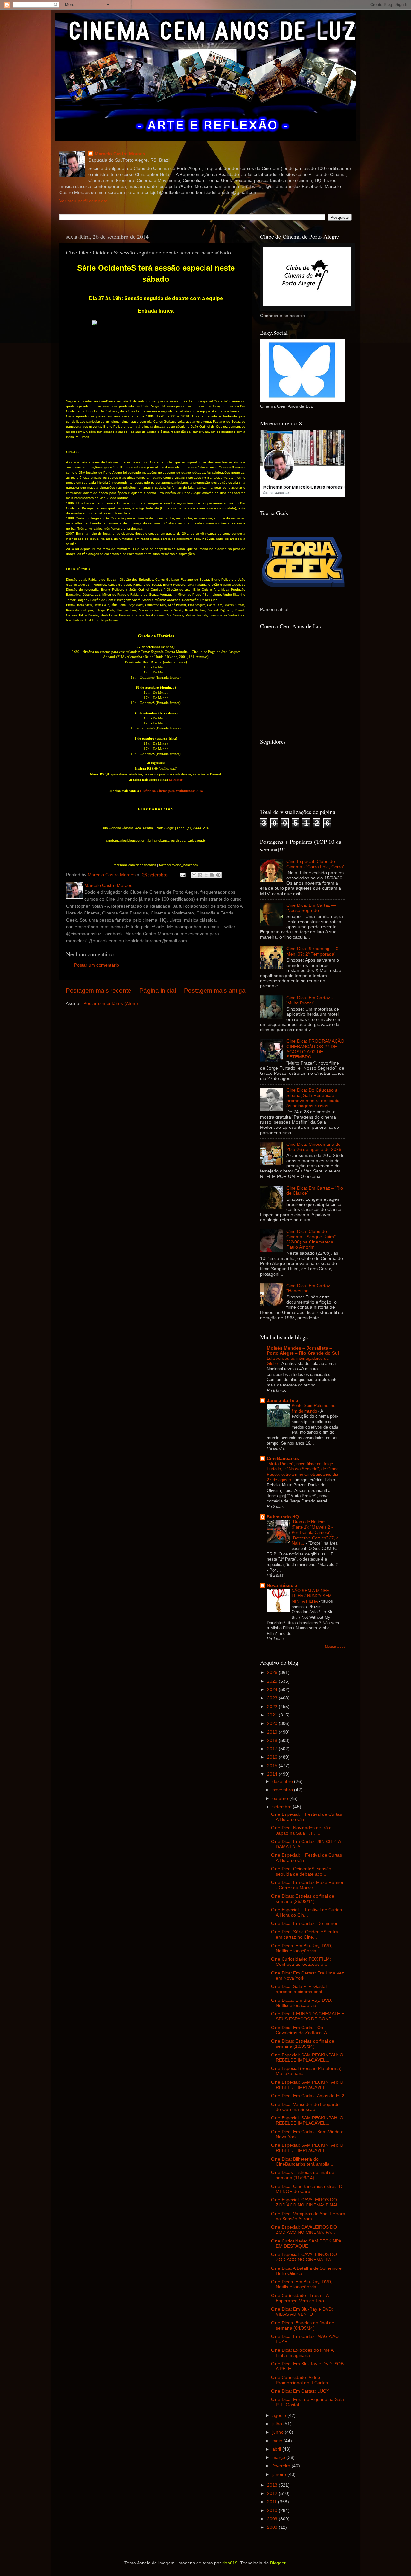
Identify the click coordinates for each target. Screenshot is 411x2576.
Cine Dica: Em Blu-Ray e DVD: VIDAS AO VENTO (302, 2312)
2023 (273, 1698)
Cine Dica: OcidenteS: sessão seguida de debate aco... (301, 1872)
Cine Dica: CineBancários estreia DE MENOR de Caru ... (308, 2189)
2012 (273, 2494)
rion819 (230, 2563)
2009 (273, 2519)
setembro (283, 1807)
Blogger (278, 2563)
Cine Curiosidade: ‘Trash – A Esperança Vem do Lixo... (300, 2298)
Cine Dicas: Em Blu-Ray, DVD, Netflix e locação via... (302, 1948)
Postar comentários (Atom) (111, 1004)
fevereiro (282, 2466)
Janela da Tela (283, 1400)
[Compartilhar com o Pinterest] (218, 875)
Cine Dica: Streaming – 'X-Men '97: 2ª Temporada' (313, 951)
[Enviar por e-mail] (194, 875)
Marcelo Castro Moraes (120, 154)
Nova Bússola (282, 1586)
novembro (283, 1790)
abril (277, 2449)
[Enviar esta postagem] (182, 875)
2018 (273, 1740)
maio (278, 2441)
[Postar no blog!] (200, 875)
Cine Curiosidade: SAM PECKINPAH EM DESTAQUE (308, 2244)
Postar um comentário (97, 965)
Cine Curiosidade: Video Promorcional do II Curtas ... (302, 2380)
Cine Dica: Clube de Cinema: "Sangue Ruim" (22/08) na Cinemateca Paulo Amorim (311, 1239)
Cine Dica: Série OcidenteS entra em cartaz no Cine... (305, 1934)
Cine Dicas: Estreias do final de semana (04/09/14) (303, 2326)
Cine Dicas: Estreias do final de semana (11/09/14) (303, 2175)
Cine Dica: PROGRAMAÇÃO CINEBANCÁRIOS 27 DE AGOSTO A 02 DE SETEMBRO (315, 1049)
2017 (273, 1749)
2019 (273, 1732)
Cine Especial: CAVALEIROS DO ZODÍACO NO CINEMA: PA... (304, 2230)
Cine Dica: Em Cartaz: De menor (304, 1924)
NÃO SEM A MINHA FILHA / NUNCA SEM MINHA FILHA (312, 1596)
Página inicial (158, 990)
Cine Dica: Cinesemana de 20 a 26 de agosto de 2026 (314, 1147)
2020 (273, 1723)
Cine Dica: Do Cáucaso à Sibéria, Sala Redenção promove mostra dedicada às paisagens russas (313, 1098)
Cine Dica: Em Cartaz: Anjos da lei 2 (308, 2096)
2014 (273, 1774)
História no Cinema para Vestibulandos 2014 (171, 791)
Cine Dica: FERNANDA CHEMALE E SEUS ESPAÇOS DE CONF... (308, 2016)
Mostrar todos (335, 1647)
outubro (281, 1799)
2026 (273, 1673)
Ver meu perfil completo (83, 201)
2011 (273, 2502)
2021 (273, 1715)
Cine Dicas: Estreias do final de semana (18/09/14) (303, 2044)
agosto (280, 2416)
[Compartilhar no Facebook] (212, 875)
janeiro (280, 2475)
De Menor (176, 780)
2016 (273, 1757)
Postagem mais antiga (215, 990)
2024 (273, 1690)
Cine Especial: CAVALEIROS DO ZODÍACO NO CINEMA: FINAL (305, 2202)
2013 (273, 2485)
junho (279, 2432)
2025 (273, 1681)
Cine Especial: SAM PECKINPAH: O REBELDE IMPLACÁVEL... (307, 2058)
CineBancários (283, 1459)
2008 (273, 2527)
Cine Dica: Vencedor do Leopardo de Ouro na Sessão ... (305, 2107)
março (279, 2458)
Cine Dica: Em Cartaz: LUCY (300, 2391)
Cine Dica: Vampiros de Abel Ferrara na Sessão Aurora (308, 2216)
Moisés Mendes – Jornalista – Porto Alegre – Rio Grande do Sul (303, 1351)
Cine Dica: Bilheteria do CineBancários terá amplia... (302, 2162)
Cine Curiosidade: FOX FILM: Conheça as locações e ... (301, 1962)
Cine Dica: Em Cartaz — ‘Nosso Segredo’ (311, 908)
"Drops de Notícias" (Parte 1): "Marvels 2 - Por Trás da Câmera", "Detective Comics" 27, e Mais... (315, 1533)
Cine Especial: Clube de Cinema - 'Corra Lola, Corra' (315, 864)
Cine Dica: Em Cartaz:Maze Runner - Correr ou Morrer (307, 1885)
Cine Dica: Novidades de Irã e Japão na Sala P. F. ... (301, 1830)
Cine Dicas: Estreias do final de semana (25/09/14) (303, 1899)
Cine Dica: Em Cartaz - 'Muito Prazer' (310, 1000)
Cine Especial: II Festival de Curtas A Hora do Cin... (306, 1817)
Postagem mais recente (99, 990)
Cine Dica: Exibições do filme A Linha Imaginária (302, 2353)
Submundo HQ (283, 1517)
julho (278, 2424)
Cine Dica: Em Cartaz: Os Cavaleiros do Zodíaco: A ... (301, 2030)
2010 (273, 2511)
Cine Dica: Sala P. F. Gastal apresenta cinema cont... (299, 1989)
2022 (273, 1707)
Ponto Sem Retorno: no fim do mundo (313, 1408)
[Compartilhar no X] (206, 875)
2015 (273, 1766)
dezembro (283, 1782)
